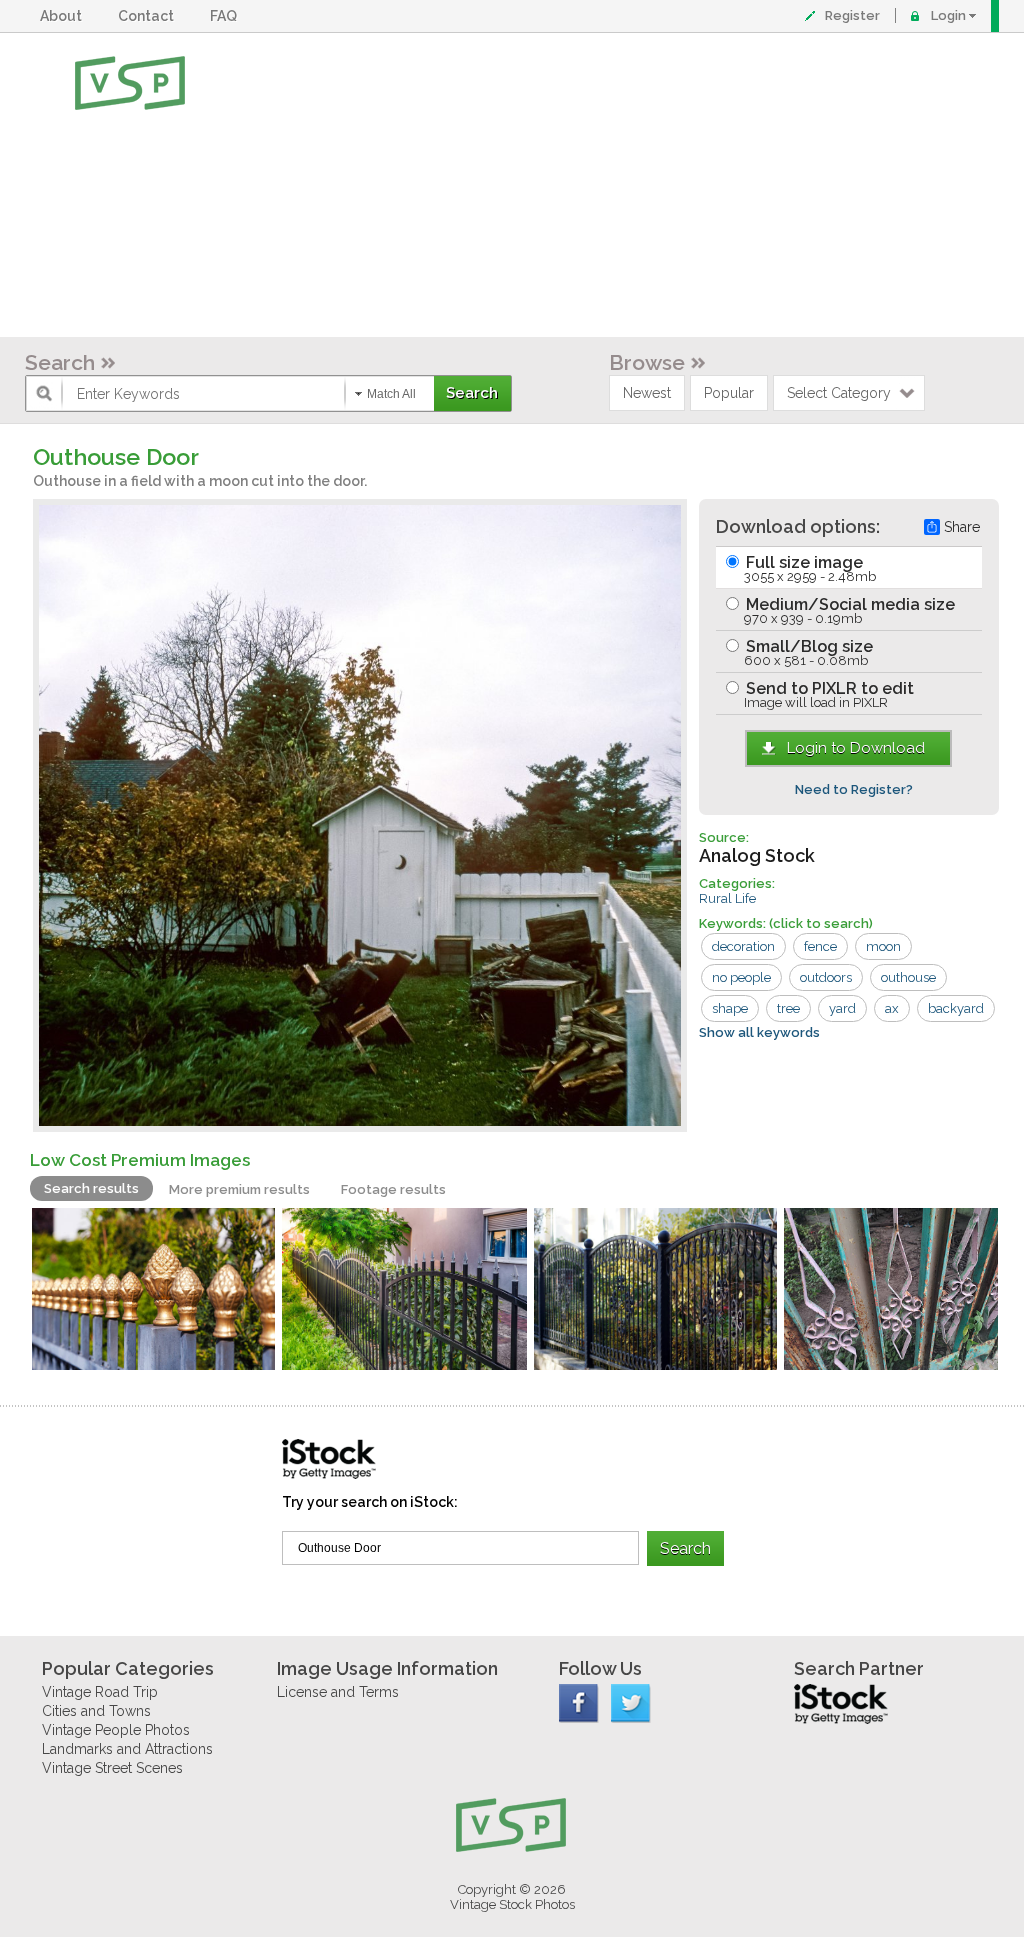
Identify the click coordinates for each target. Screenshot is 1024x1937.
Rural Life (727, 898)
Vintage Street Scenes (112, 1768)
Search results (91, 1188)
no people (741, 977)
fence (820, 946)
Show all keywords (759, 1032)
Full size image (809, 568)
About (64, 16)
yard (842, 1008)
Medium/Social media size (848, 610)
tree (788, 1008)
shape (730, 1008)
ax (892, 1008)
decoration (743, 946)
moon (883, 946)
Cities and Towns (96, 1711)
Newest (647, 393)
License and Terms (338, 1692)
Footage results (393, 1189)
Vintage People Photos (116, 1730)
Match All (391, 394)
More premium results (239, 1189)
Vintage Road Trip (100, 1692)
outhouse (908, 977)
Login (948, 15)
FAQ (226, 16)
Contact (149, 16)
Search (60, 362)
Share (962, 527)
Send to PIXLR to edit (828, 694)
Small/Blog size (807, 652)
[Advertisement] (577, 185)
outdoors (826, 977)
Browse (647, 362)
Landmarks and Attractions (127, 1749)
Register (852, 15)
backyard (956, 1008)
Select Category (839, 393)
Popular (729, 393)
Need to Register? (854, 789)
